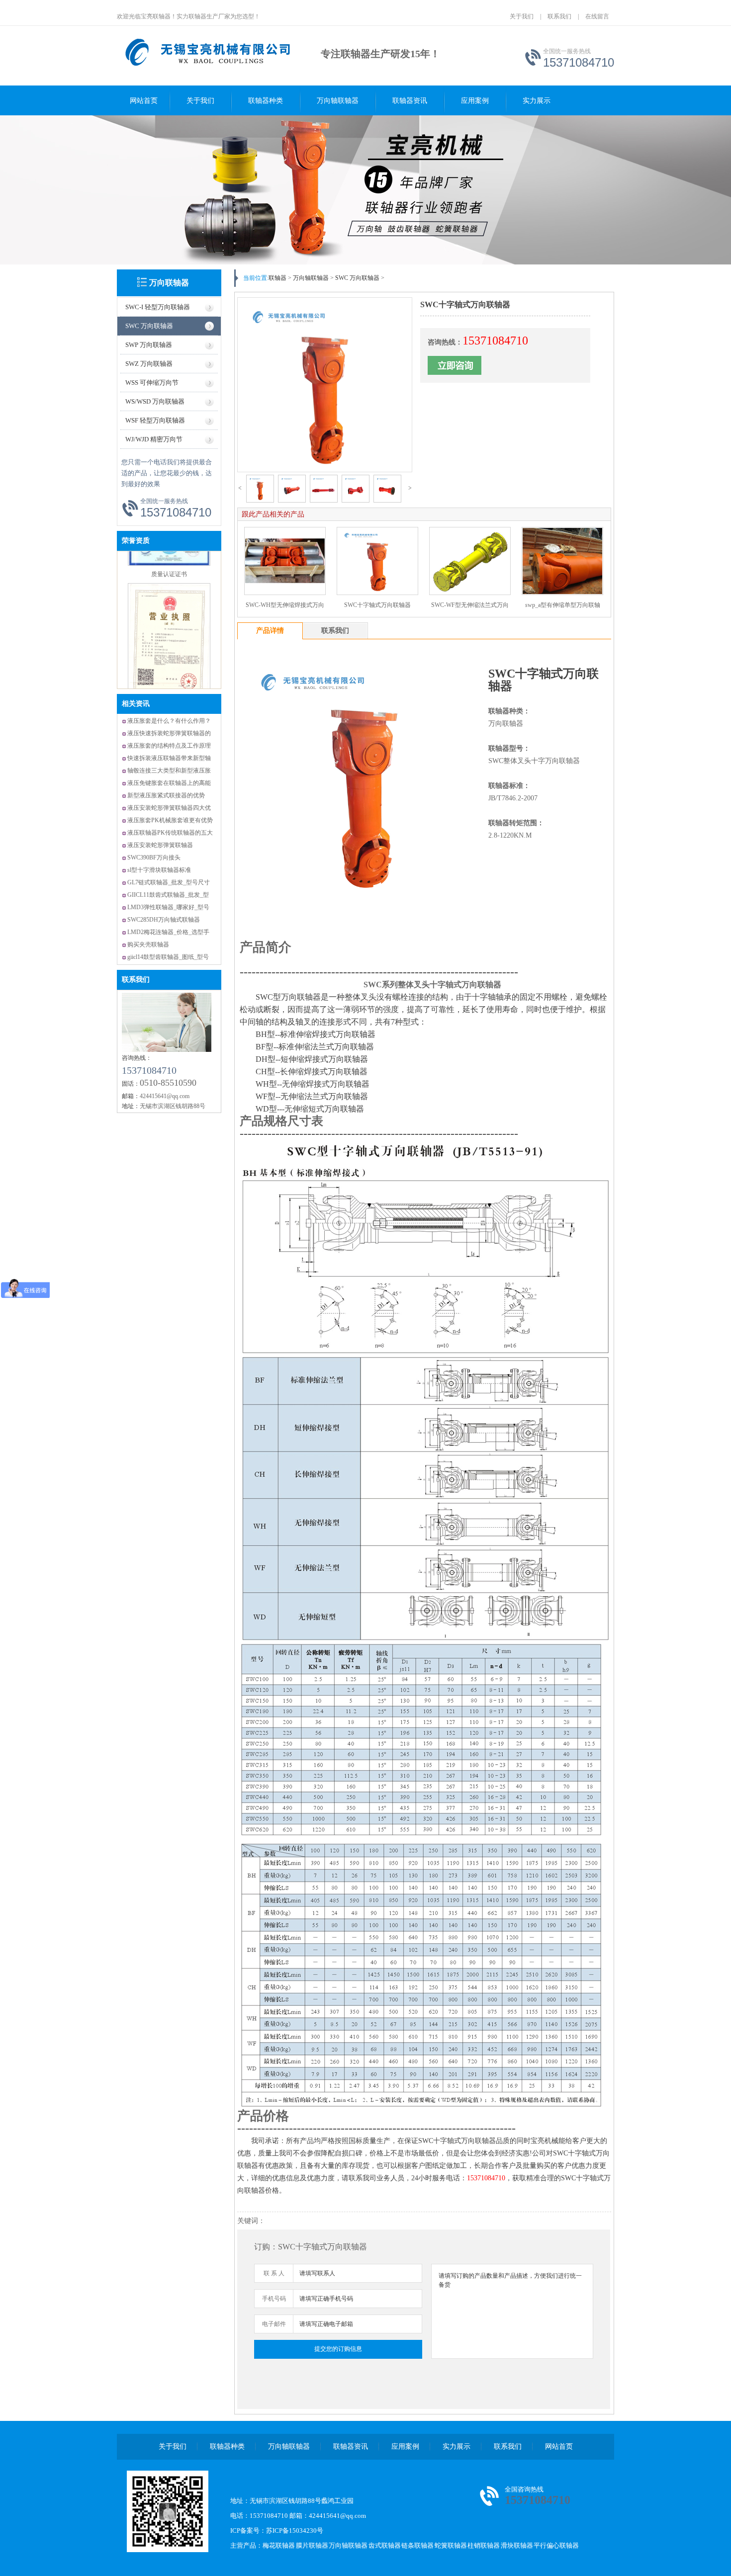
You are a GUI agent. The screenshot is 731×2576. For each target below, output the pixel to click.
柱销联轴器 (484, 2545)
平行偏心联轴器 (556, 2545)
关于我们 (522, 16)
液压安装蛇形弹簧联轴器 (160, 845)
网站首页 (144, 101)
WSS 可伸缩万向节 (152, 383)
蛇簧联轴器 (451, 2545)
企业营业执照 (169, 685)
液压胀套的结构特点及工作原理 (169, 746)
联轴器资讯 (410, 101)
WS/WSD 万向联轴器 (155, 401)
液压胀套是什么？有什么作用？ (169, 721)
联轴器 (277, 278)
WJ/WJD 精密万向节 (154, 439)
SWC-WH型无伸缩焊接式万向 (285, 605)
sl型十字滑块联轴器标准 (159, 870)
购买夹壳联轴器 (148, 945)
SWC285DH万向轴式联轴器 (164, 920)
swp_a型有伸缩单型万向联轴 (563, 605)
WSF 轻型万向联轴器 (155, 420)
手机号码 (274, 2299)
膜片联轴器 (312, 2545)
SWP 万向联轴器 (149, 345)
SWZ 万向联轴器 (149, 364)
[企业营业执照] (169, 675)
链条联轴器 (417, 2545)
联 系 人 (274, 2273)
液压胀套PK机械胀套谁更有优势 (170, 820)
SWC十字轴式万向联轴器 (377, 605)
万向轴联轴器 (338, 101)
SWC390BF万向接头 (154, 858)
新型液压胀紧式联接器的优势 (166, 795)
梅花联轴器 (279, 2545)
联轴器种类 (266, 101)
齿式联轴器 (385, 2545)
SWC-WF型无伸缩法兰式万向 (470, 605)
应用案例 (475, 101)
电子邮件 (274, 2324)
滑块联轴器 (517, 2545)
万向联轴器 (169, 283)
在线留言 (597, 16)
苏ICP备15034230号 (295, 2531)
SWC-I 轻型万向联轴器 (158, 307)
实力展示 (537, 101)
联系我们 (559, 16)
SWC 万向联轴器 (149, 326)
